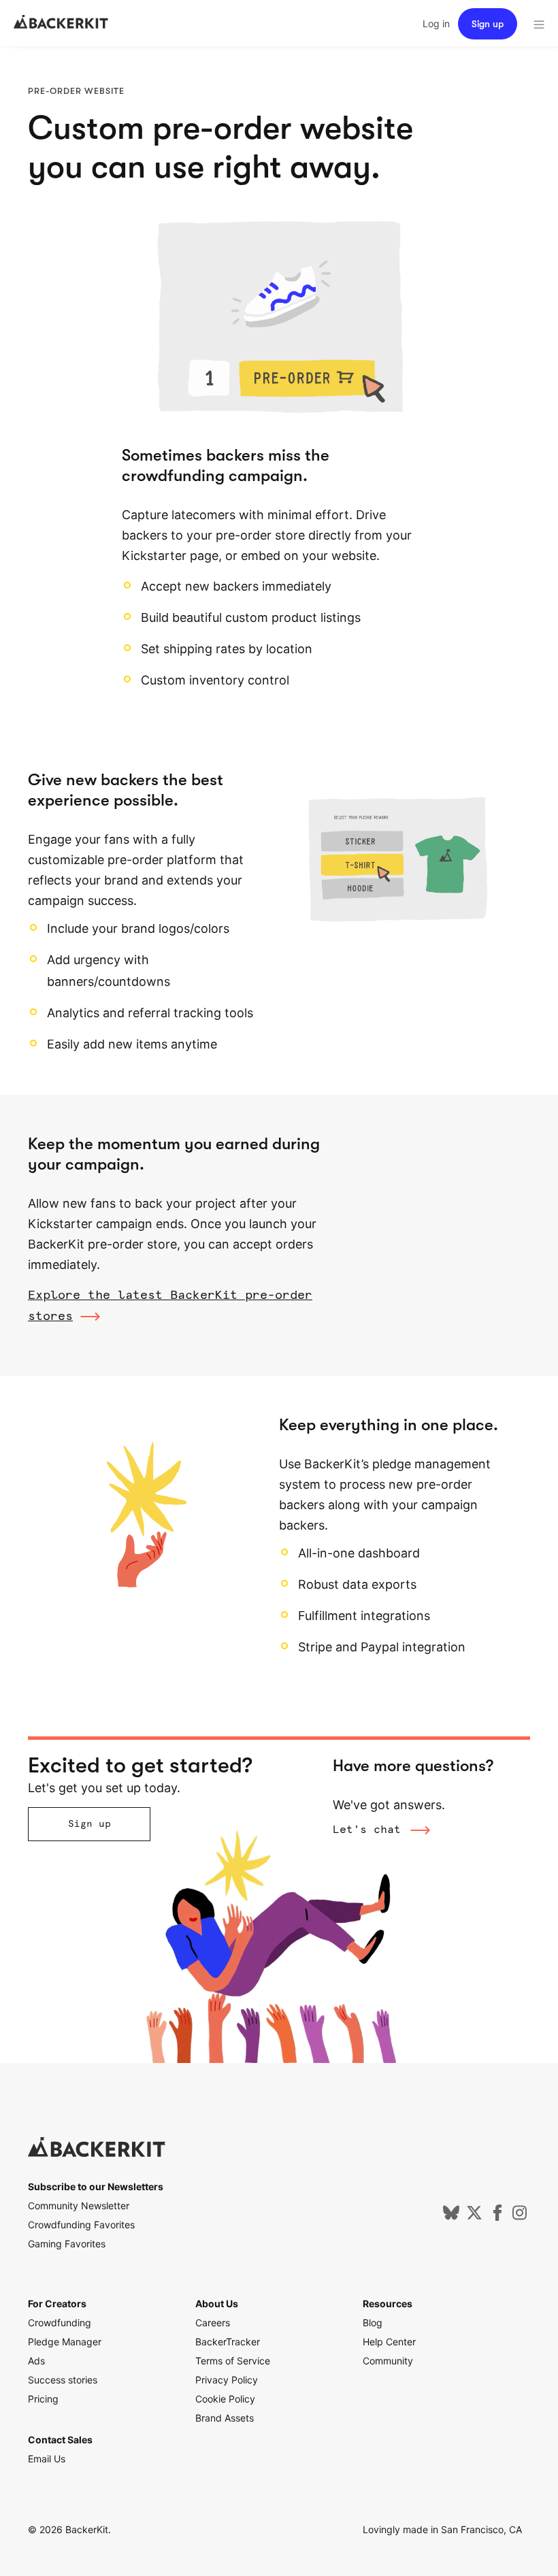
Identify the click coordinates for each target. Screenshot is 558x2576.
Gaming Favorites (67, 2244)
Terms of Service (233, 2361)
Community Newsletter (79, 2206)
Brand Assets (225, 2418)
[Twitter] (474, 2217)
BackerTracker (228, 2342)
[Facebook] (497, 2217)
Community (388, 2361)
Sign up (488, 24)
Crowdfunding (60, 2323)
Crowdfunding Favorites (81, 2225)
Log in (436, 23)
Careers (213, 2323)
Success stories (63, 2380)
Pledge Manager (65, 2342)
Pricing (43, 2399)
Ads (36, 2361)
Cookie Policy (225, 2399)
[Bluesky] (451, 2217)
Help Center (389, 2342)
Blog (373, 2323)
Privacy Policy (227, 2380)
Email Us (47, 2459)
